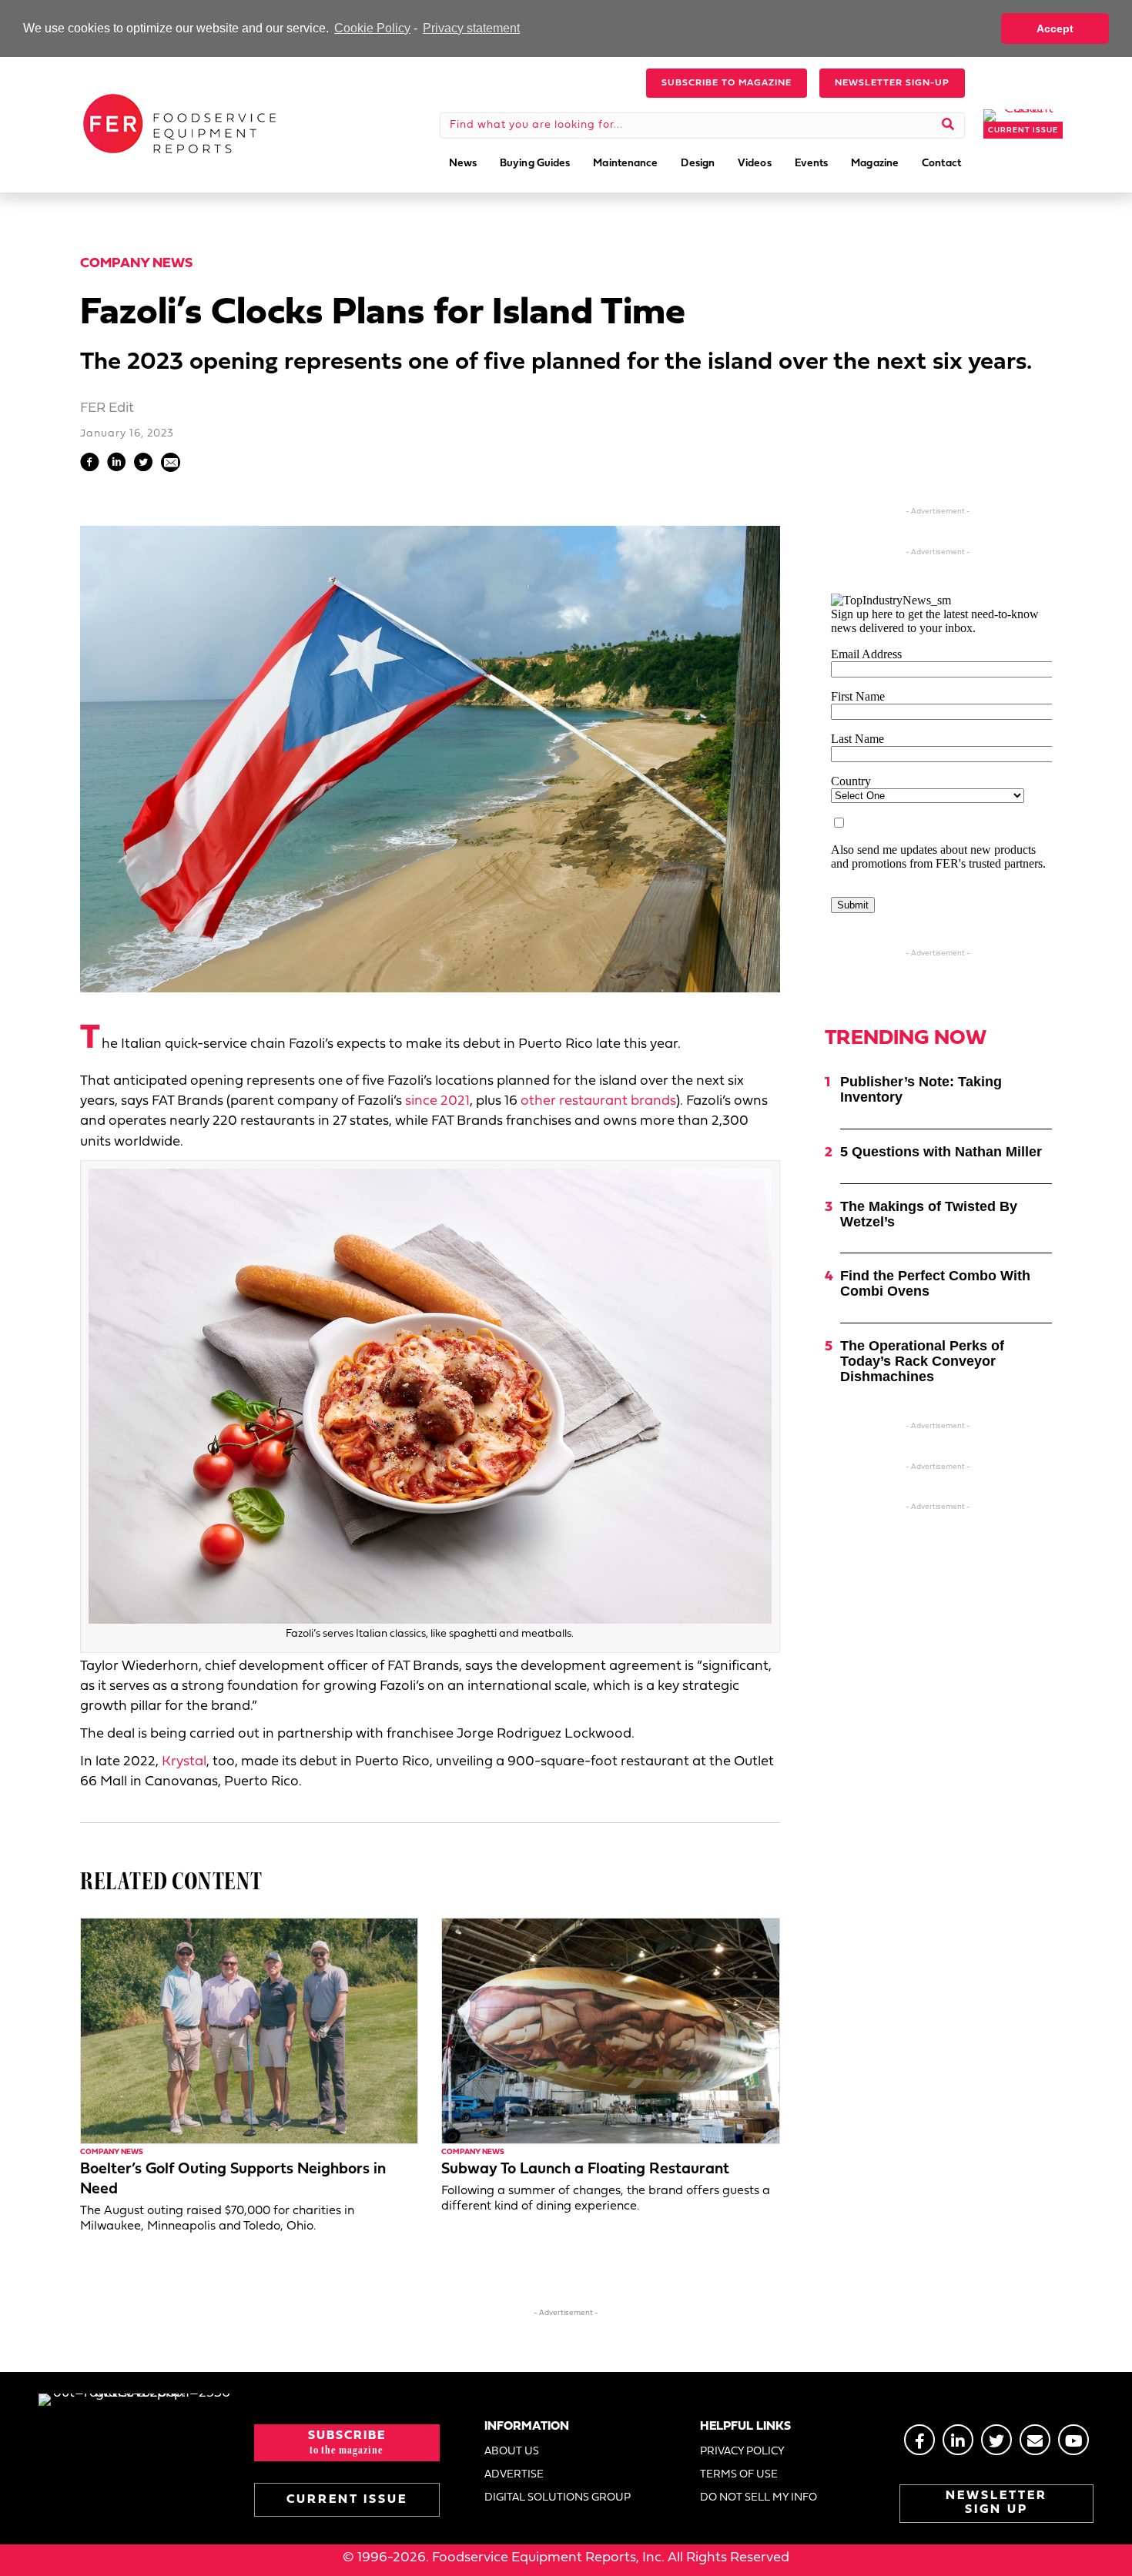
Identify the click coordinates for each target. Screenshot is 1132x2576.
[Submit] (948, 125)
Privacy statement (471, 28)
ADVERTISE (514, 2475)
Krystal (184, 1762)
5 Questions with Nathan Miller (941, 1152)
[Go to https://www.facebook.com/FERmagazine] (919, 2440)
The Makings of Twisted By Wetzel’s (929, 1214)
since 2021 (437, 1101)
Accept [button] (1055, 28)
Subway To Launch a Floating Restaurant (585, 2170)
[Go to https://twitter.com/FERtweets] (996, 2440)
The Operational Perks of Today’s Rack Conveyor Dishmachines (922, 1361)
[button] (727, 83)
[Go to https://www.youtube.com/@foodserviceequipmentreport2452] (1073, 2440)
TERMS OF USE (739, 2475)
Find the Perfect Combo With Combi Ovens (935, 1283)
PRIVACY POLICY (742, 2452)
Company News (136, 264)
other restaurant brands (598, 1101)
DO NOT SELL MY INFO (759, 2498)
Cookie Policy (372, 28)
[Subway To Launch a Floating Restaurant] (610, 2031)
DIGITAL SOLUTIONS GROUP (558, 2498)
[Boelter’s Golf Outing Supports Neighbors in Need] (249, 2031)
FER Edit (107, 408)
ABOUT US (512, 2452)
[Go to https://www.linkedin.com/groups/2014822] (958, 2440)
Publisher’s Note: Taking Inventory (921, 1089)
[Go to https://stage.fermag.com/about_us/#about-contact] (1035, 2440)
